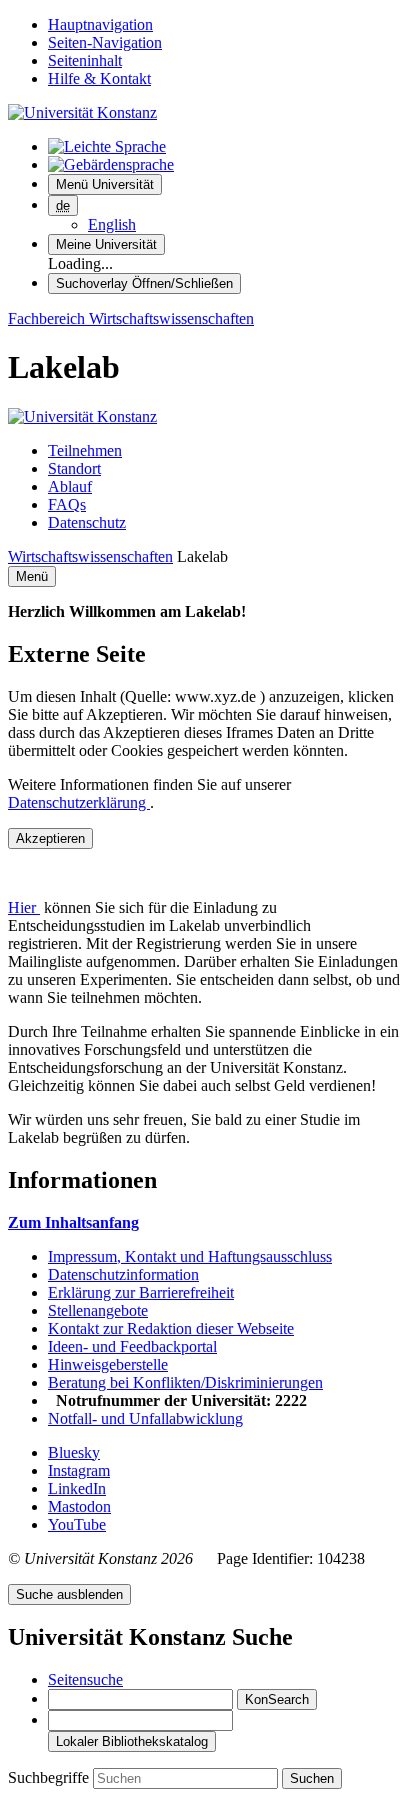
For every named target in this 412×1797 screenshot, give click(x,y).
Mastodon (79, 1506)
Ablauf (70, 486)
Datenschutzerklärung (79, 802)
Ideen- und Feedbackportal (132, 1346)
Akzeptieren (50, 838)
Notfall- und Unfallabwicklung (145, 1418)
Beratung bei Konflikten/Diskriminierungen (185, 1382)
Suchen (312, 1778)
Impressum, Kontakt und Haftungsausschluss (190, 1256)
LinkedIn (77, 1488)
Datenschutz (87, 522)
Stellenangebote (98, 1310)
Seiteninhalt (85, 60)
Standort (74, 468)
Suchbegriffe (50, 1777)
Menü (32, 576)
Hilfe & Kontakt (99, 78)
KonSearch (277, 1699)
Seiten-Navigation (105, 42)
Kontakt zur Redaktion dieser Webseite (171, 1328)
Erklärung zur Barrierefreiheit (141, 1292)
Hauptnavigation (100, 24)
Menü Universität (105, 184)
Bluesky (74, 1452)
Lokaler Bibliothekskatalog (132, 1741)
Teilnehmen (85, 450)
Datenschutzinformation (123, 1274)
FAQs (67, 504)
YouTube (77, 1524)
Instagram (79, 1470)
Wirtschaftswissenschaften (90, 556)
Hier (24, 907)
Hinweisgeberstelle (108, 1364)
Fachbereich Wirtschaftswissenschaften (131, 318)
